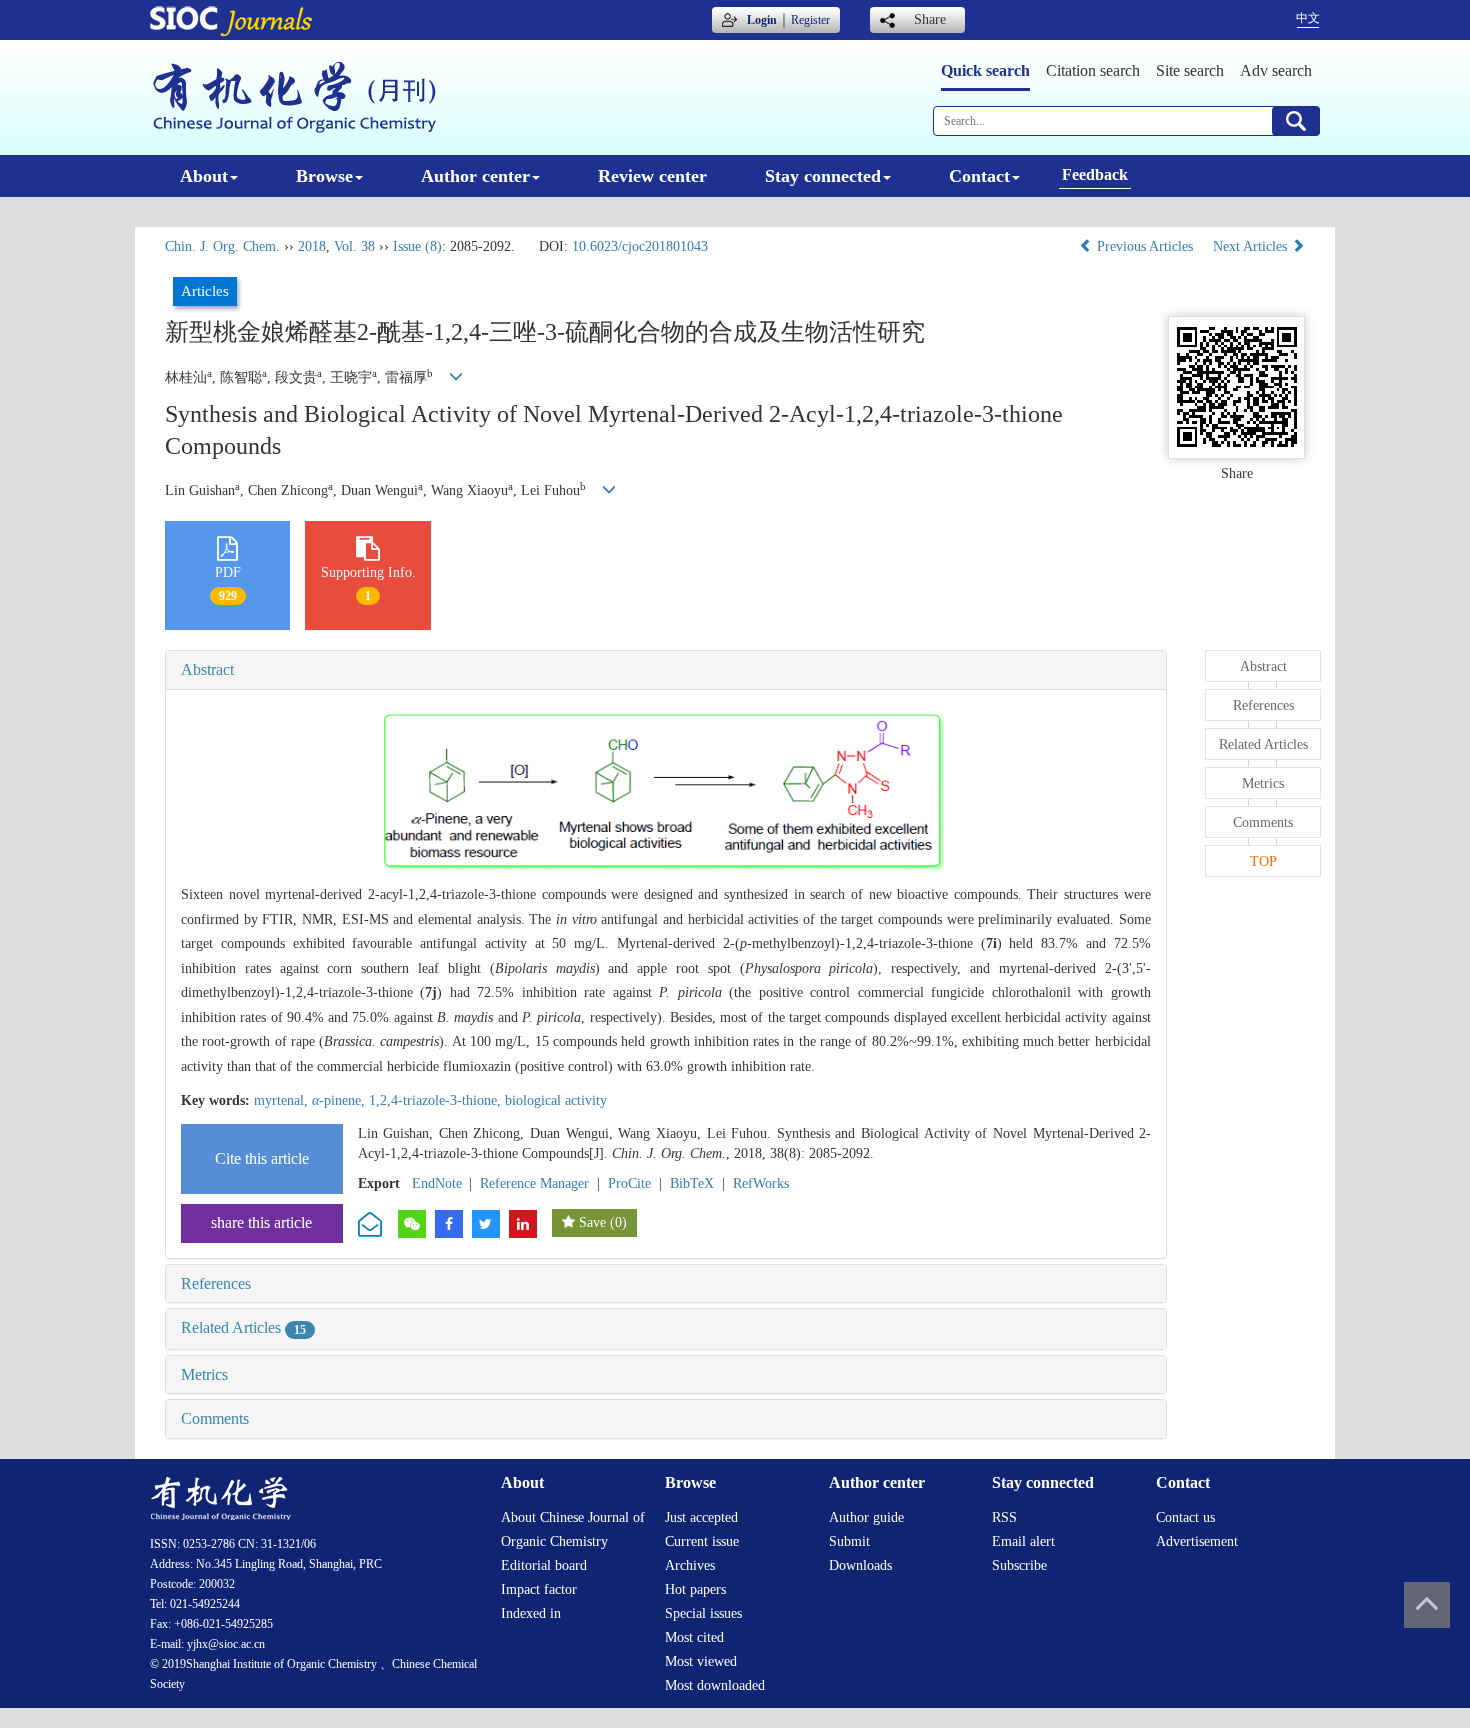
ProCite (629, 1183)
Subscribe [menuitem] (1019, 1565)
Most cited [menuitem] (694, 1637)
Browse (324, 176)
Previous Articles (1145, 246)
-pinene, (340, 1100)
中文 (1308, 18)
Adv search (1276, 70)
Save (592, 1222)
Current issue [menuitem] (702, 1541)
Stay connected (823, 176)
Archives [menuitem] (690, 1565)
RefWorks (761, 1183)
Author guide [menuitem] (866, 1517)
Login (762, 20)
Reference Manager (534, 1183)
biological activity (556, 1100)
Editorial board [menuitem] (544, 1565)
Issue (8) (417, 246)
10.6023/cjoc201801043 (640, 246)
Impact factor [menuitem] (539, 1589)
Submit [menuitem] (849, 1541)
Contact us (1185, 1517)
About (204, 176)
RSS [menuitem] (1004, 1517)
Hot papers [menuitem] (695, 1589)
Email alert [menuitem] (1023, 1541)
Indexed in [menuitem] (531, 1613)
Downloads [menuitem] (860, 1565)
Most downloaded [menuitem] (715, 1685)
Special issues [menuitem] (703, 1613)
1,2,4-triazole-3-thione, (437, 1100)
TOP (1263, 861)
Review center (652, 176)
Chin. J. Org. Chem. (222, 246)
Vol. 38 (354, 246)
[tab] (666, 670)
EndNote (437, 1183)
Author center (475, 176)
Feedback (1095, 174)
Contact (979, 176)
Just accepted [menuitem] (701, 1517)
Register (810, 20)
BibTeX (692, 1183)
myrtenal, (283, 1100)
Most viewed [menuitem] (701, 1661)
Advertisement (1197, 1541)
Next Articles (1252, 246)
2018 (312, 246)
